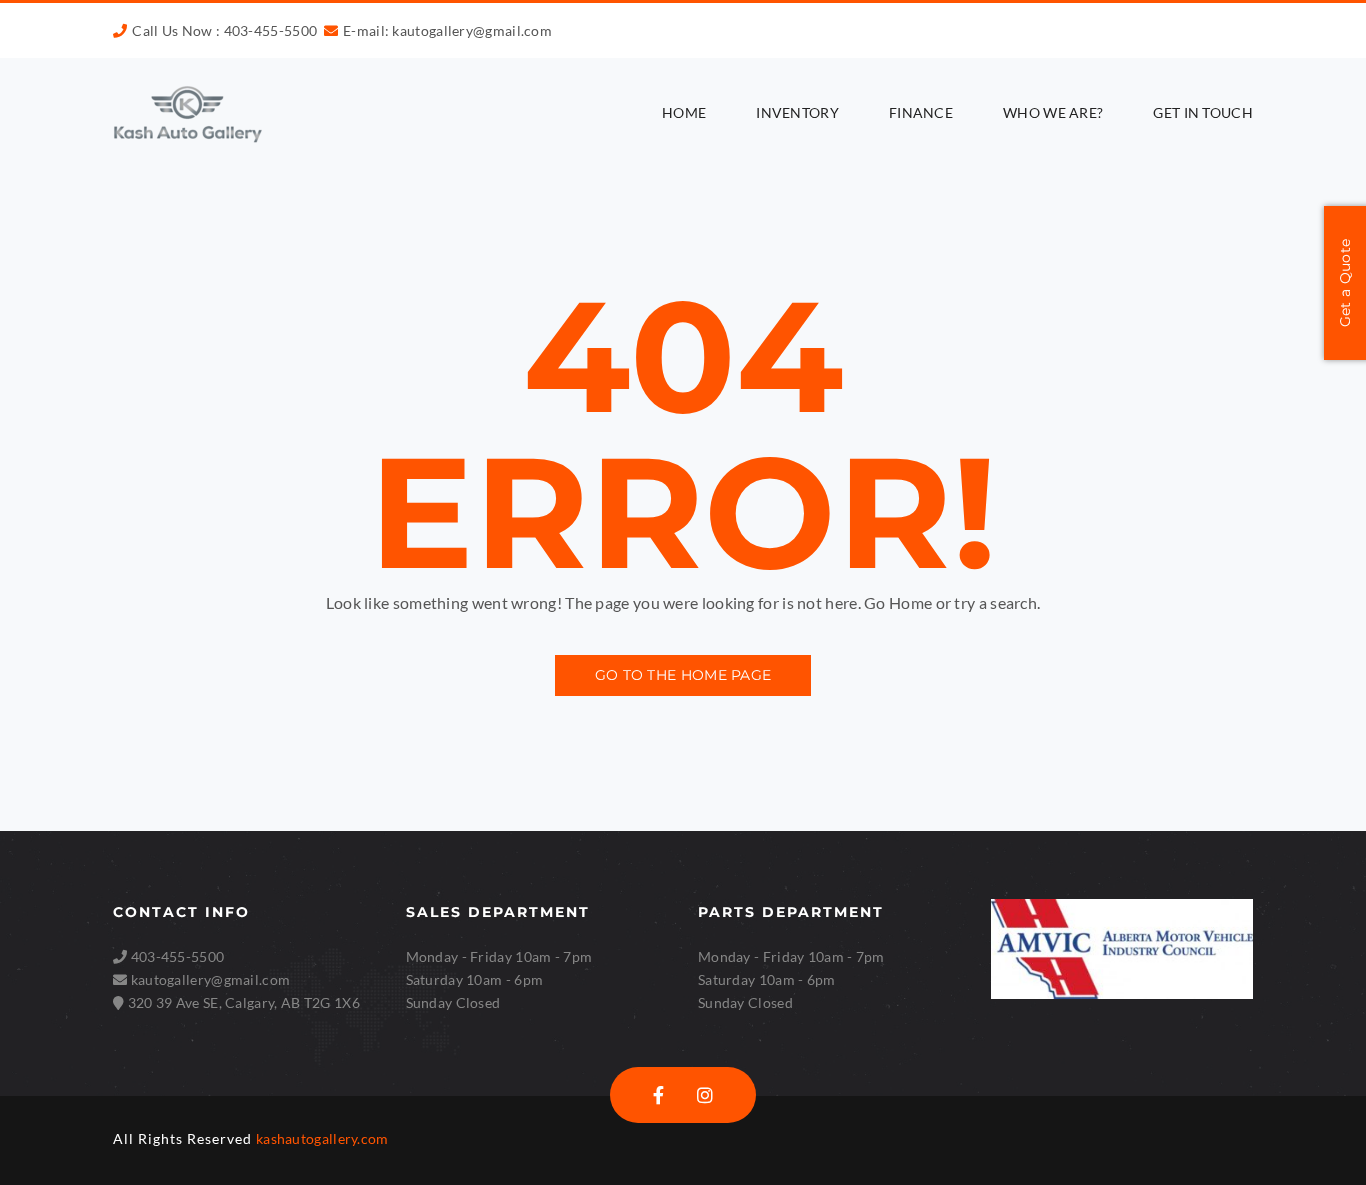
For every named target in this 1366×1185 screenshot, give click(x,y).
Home (684, 112)
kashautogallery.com (322, 1138)
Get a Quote (1345, 283)
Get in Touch (1203, 112)
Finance (921, 112)
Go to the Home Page (683, 675)
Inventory (797, 112)
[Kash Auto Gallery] (188, 113)
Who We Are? (1053, 112)
